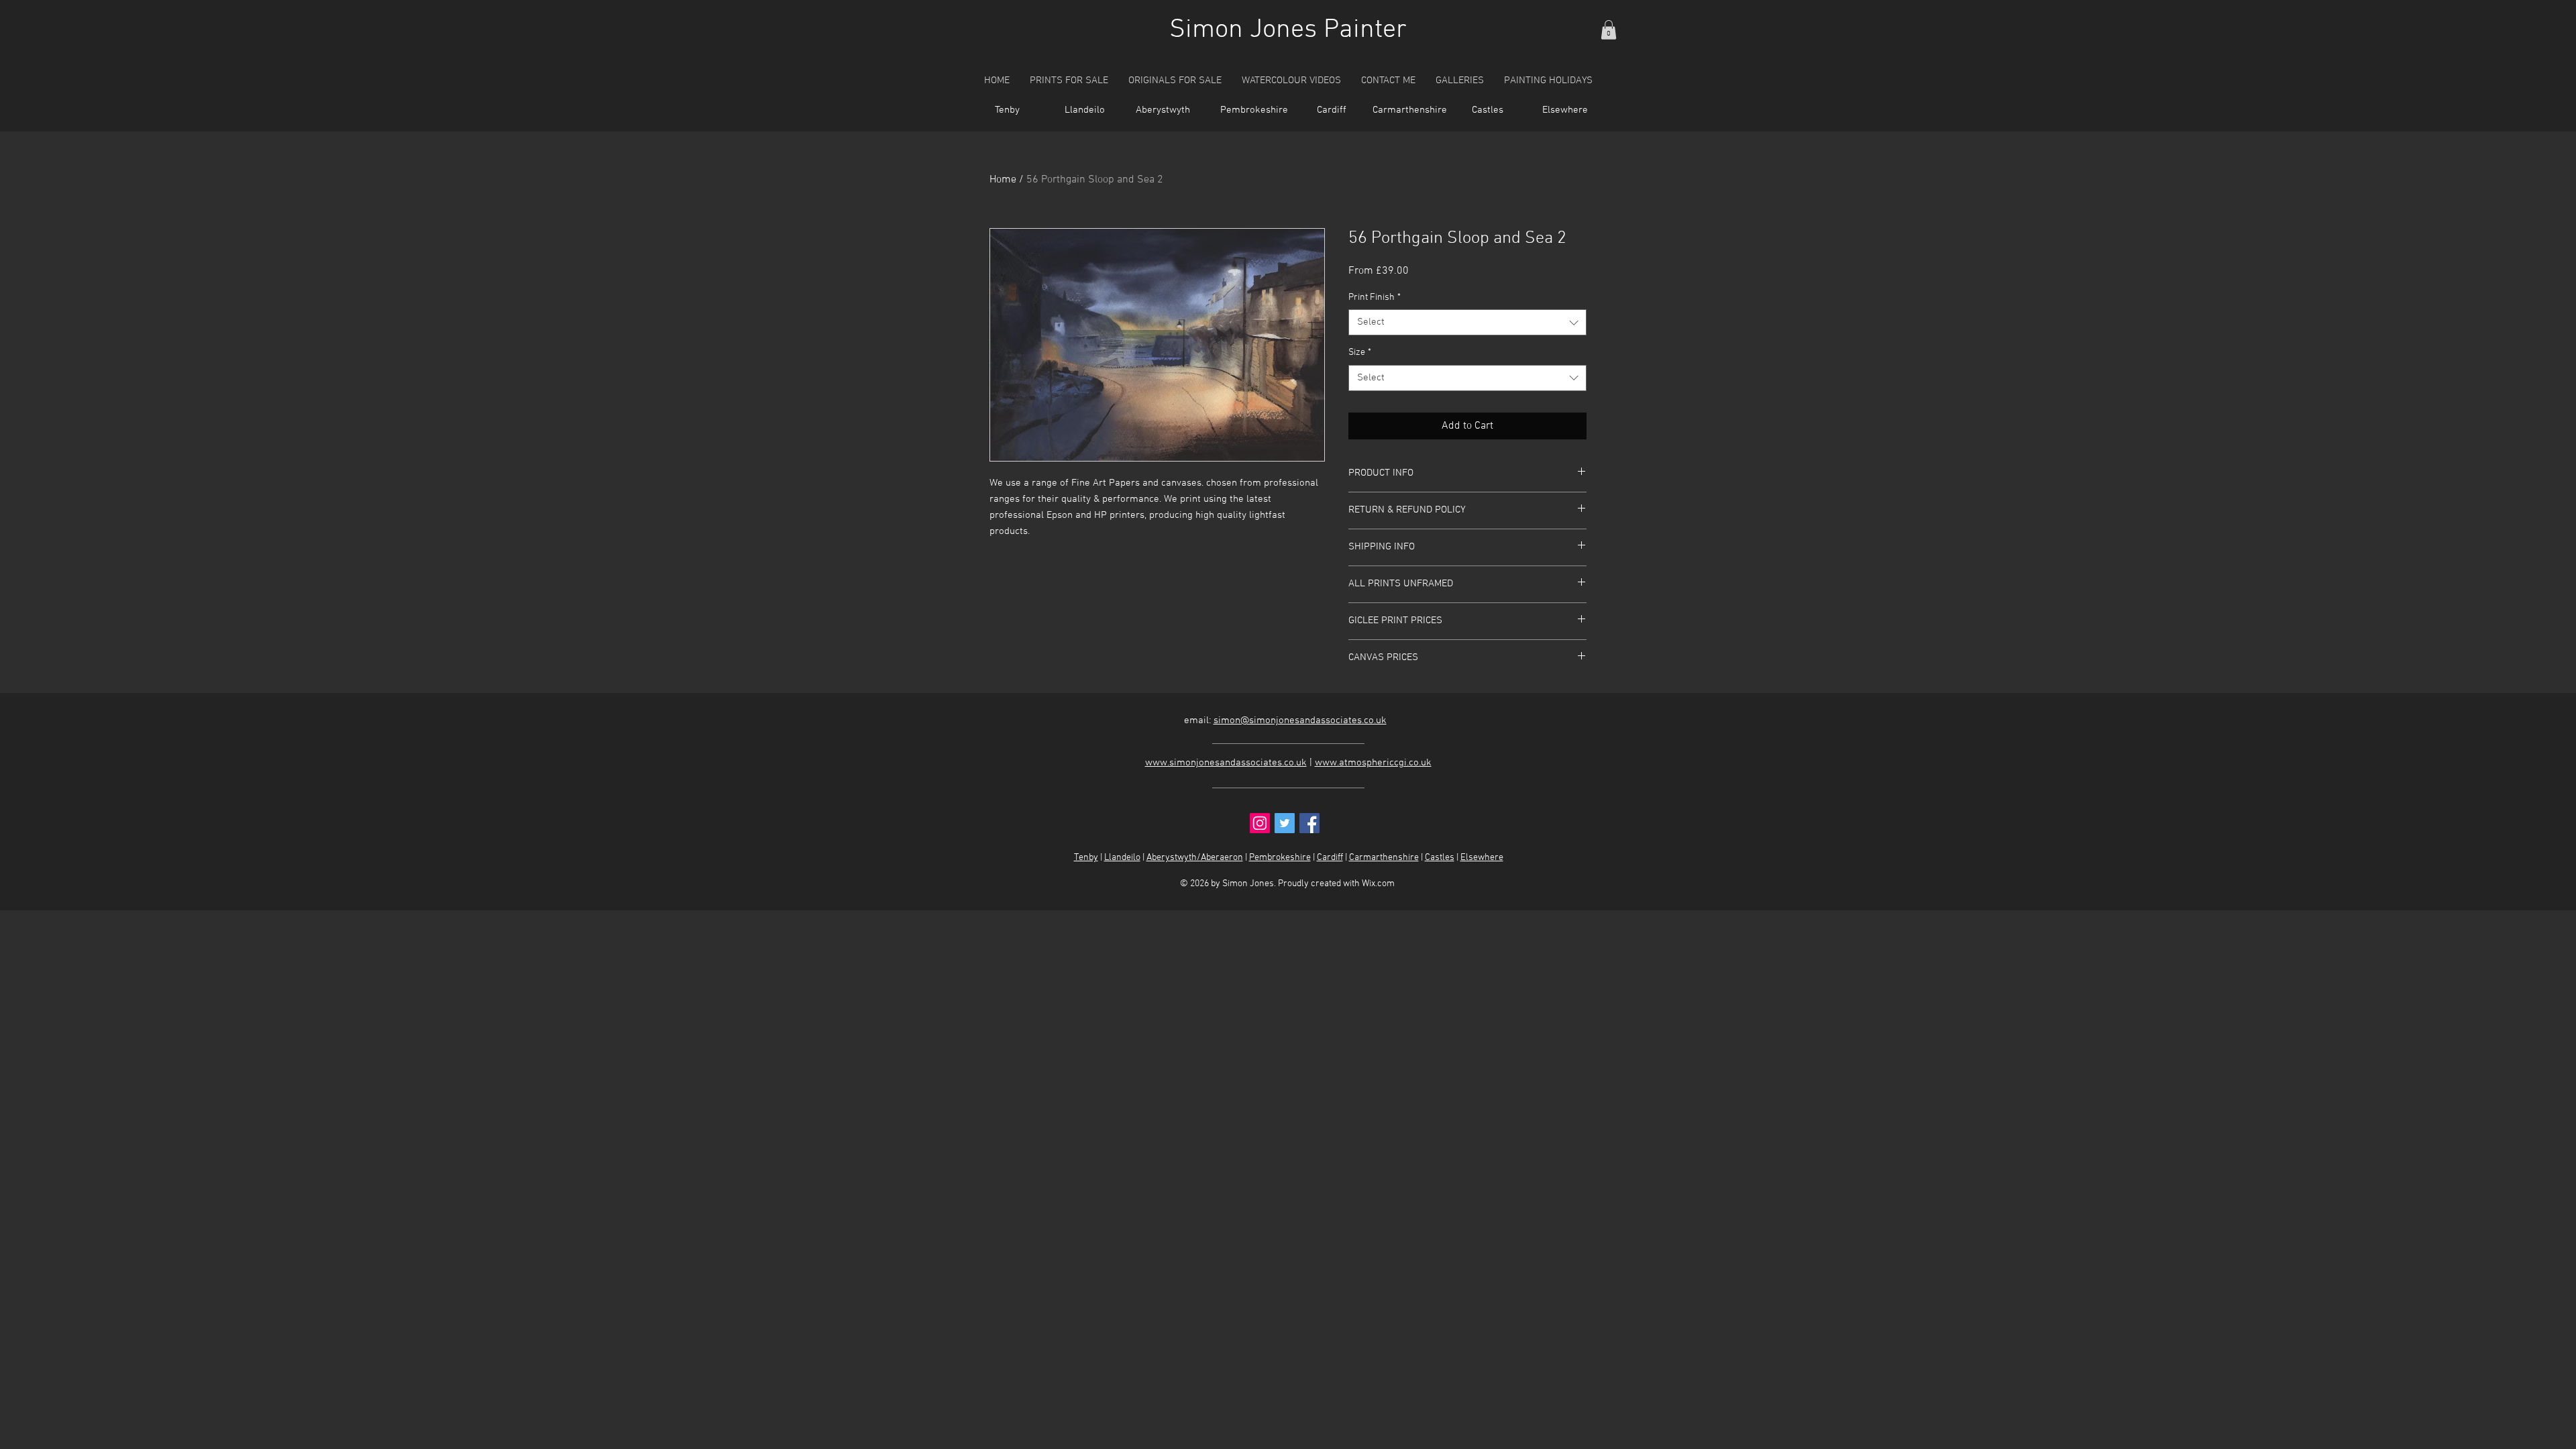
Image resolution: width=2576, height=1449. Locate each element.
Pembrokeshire (1280, 858)
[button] (1609, 30)
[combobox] (1467, 322)
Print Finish (1375, 298)
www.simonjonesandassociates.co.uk (1226, 763)
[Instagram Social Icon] (1260, 823)
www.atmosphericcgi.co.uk (1373, 763)
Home (1003, 180)
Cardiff (1330, 858)
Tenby (1086, 858)
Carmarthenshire (1384, 858)
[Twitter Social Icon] (1285, 823)
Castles (1440, 858)
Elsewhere (1482, 858)
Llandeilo (1122, 858)
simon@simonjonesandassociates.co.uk (1300, 720)
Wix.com (1378, 884)
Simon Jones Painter (1288, 30)
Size (1360, 353)
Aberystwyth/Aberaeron (1195, 858)
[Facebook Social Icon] (1309, 823)
